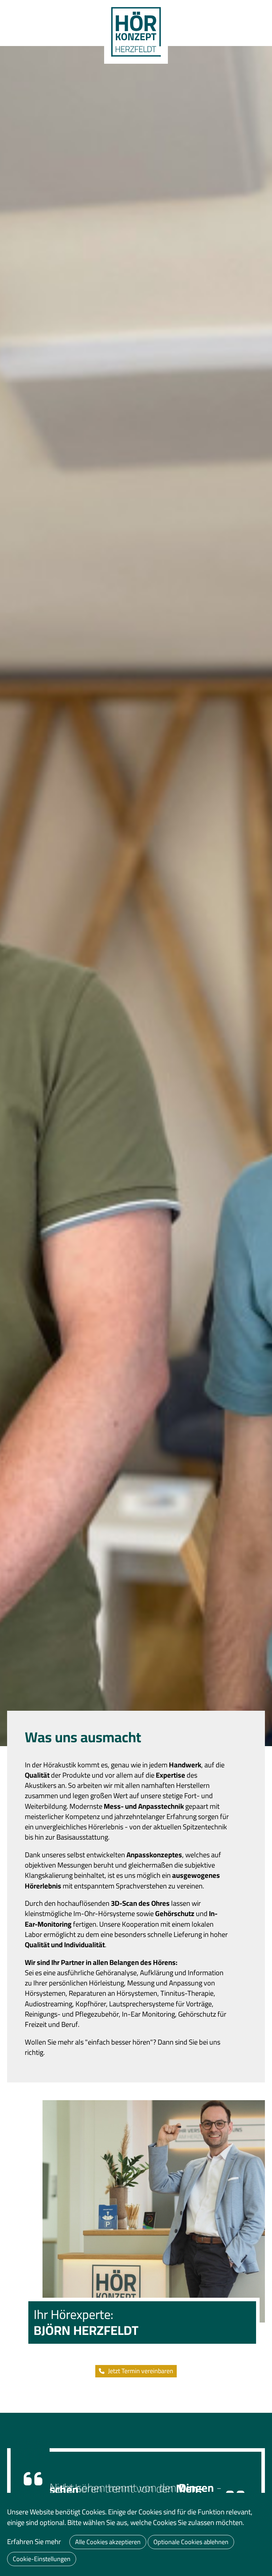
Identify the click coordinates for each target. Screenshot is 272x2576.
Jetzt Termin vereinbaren (141, 2371)
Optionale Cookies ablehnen (191, 2542)
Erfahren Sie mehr (34, 2542)
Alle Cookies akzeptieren (108, 2542)
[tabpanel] (136, 896)
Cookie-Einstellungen (42, 2559)
